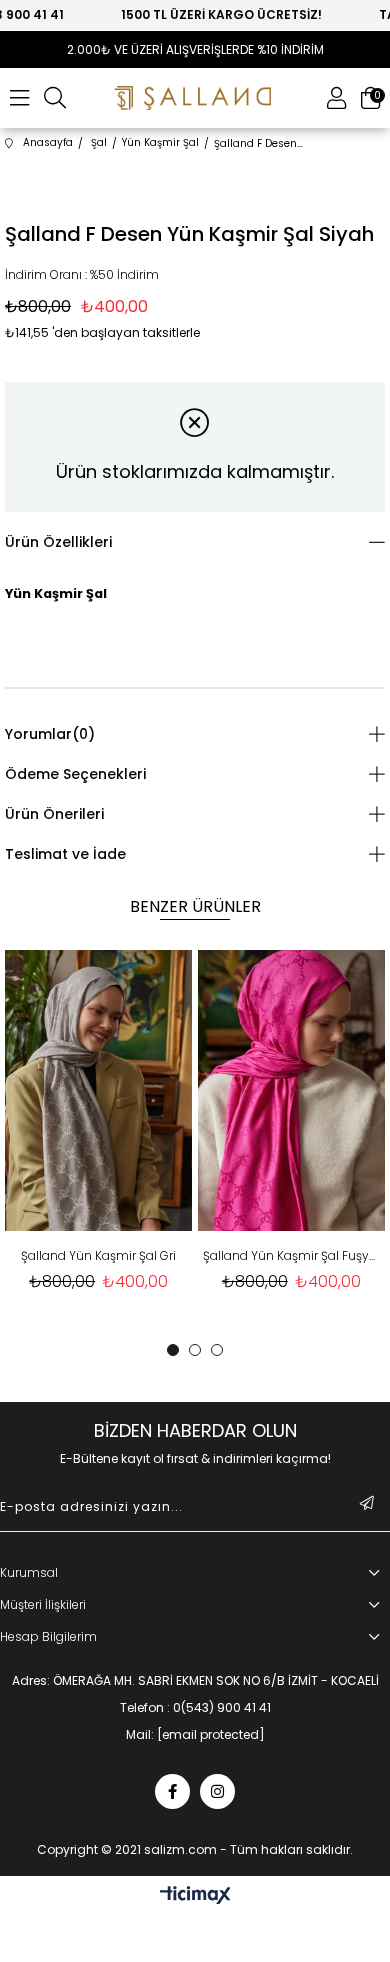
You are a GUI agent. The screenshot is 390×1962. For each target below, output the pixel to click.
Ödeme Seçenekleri (75, 774)
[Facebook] (172, 1791)
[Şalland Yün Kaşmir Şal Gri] (97, 1090)
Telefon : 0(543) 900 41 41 (195, 1708)
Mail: (195, 1735)
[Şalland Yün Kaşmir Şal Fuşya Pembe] (289, 1090)
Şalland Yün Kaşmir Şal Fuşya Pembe (289, 1255)
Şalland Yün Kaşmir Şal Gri (96, 1255)
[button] (173, 1350)
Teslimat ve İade (65, 854)
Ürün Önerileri (54, 814)
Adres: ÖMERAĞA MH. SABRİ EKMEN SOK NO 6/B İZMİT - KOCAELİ (195, 1681)
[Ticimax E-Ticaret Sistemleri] (195, 1896)
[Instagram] (217, 1791)
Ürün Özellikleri (58, 542)
